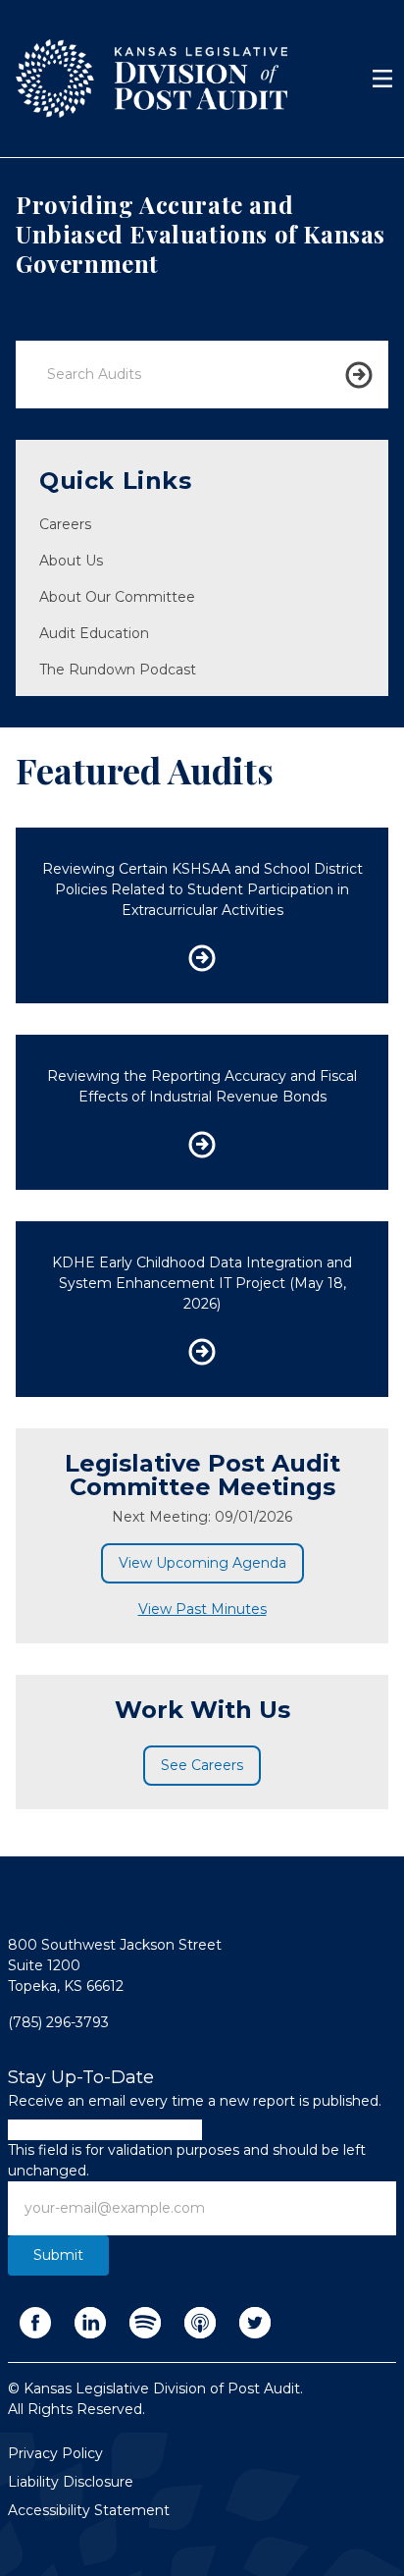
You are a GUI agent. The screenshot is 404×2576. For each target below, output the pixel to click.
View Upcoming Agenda (202, 1563)
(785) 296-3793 (58, 2022)
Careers (65, 524)
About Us (71, 561)
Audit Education (94, 633)
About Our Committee (117, 597)
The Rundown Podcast (118, 670)
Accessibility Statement (89, 2510)
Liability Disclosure (71, 2482)
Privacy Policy (55, 2453)
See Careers (202, 1765)
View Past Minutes (202, 1609)
